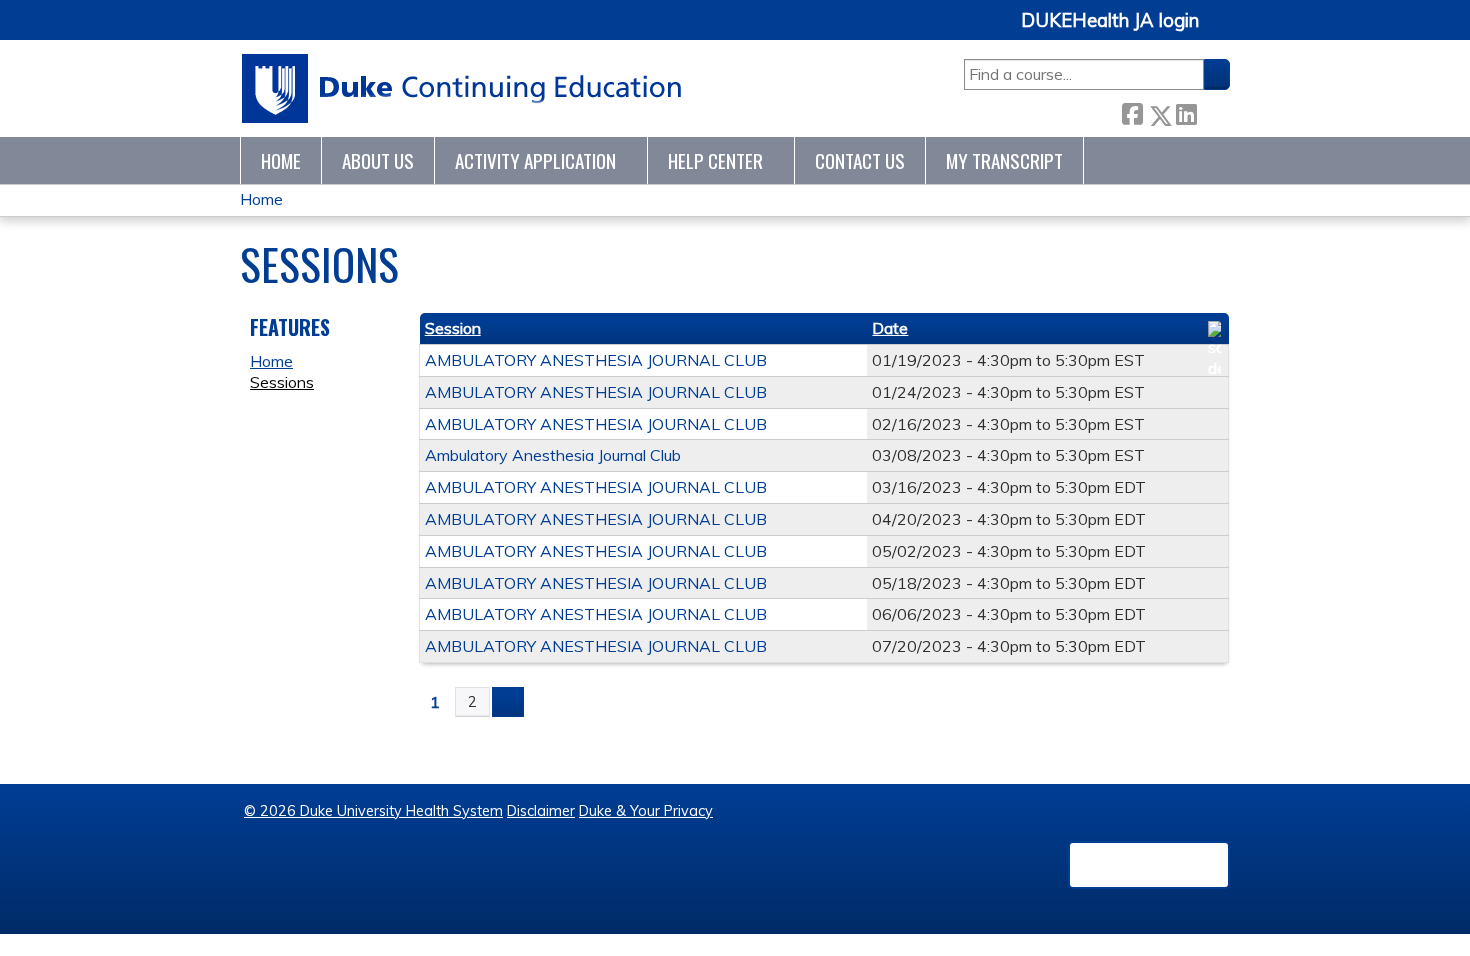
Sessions (282, 382)
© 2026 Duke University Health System (373, 811)
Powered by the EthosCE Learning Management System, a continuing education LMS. (1149, 865)
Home (281, 160)
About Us (378, 160)
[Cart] (1222, 31)
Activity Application (535, 160)
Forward (1213, 111)
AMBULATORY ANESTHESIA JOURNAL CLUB (596, 360)
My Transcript (1004, 160)
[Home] (462, 88)
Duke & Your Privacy (646, 811)
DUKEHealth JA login (1110, 21)
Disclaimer (541, 811)
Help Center (715, 160)
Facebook (1132, 111)
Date (890, 328)
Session (453, 328)
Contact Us (860, 160)
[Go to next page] (508, 702)
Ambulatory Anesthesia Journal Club (553, 455)
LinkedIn (1186, 111)
